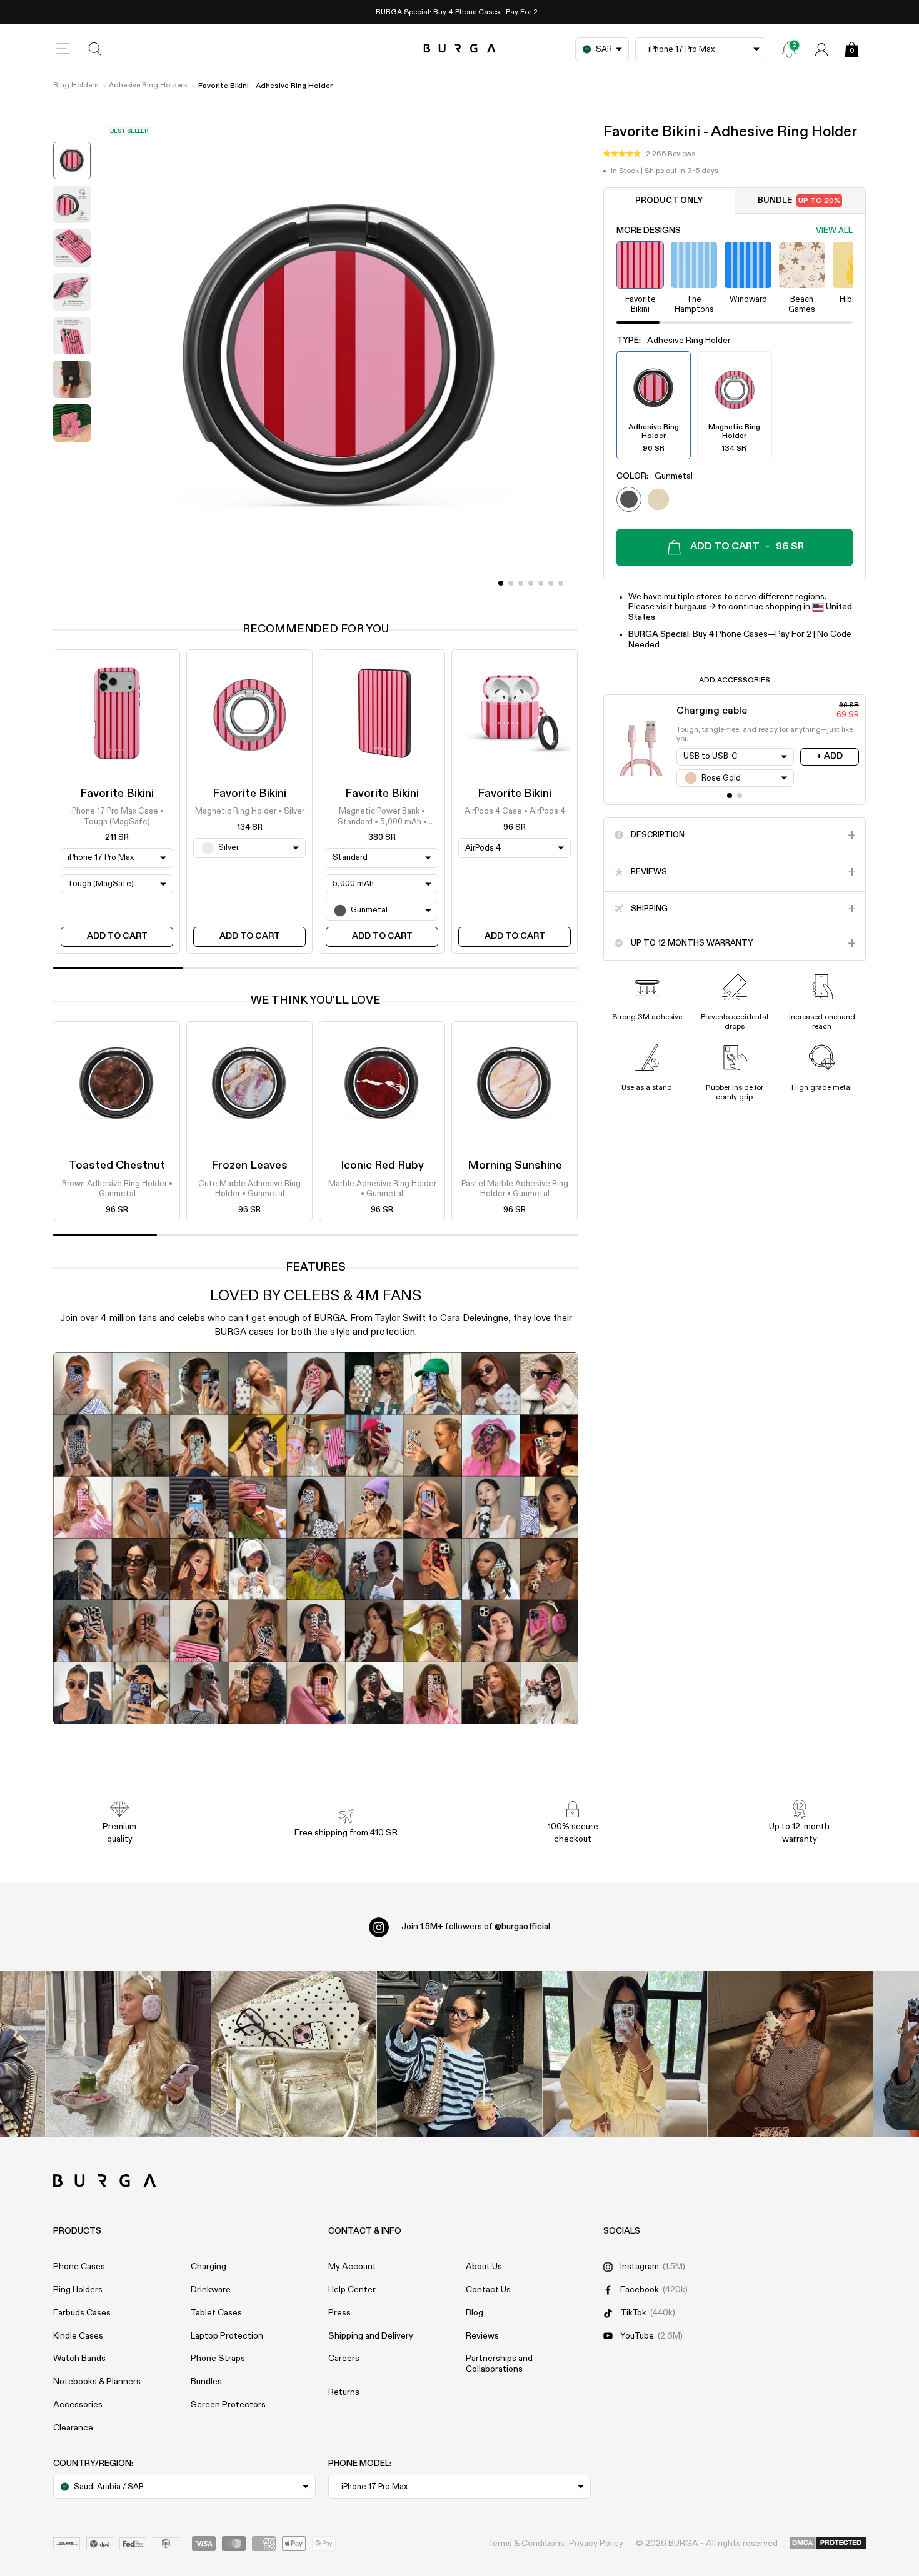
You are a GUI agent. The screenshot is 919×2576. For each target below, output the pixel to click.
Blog (475, 2313)
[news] (789, 49)
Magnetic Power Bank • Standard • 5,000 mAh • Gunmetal (382, 818)
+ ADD (830, 756)
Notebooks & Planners (97, 2382)
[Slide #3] (531, 583)
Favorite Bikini (117, 794)
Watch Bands (79, 2359)
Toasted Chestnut (117, 1166)
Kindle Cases (78, 2336)
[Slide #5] (551, 583)
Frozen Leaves (249, 1166)
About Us (484, 2267)
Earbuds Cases (82, 2313)
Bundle (799, 201)
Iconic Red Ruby (382, 1166)
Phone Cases (79, 2267)
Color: (655, 476)
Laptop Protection (227, 2336)
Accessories (78, 2405)
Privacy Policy (596, 2544)
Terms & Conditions (526, 2544)
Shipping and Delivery (371, 2336)
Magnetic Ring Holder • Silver (250, 812)
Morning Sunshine (515, 1166)
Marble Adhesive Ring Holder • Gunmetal (382, 1189)
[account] (821, 49)
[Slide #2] (521, 583)
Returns (344, 2392)
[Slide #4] (541, 583)
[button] (649, 154)
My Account (352, 2267)
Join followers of (476, 1927)
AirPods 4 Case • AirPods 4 (515, 812)
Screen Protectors (228, 2405)
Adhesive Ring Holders (148, 86)
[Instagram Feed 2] (625, 2054)
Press (339, 2313)
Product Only (669, 201)
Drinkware (211, 2290)
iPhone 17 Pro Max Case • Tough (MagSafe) (117, 817)
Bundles (206, 2382)
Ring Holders (76, 86)
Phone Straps (218, 2359)
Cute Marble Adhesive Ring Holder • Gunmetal (249, 1189)
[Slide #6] (561, 583)
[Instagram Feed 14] (294, 2054)
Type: (674, 341)
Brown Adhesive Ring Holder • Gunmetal (117, 1189)
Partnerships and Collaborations (499, 2364)
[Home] (460, 49)
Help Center (352, 2290)
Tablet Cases (216, 2313)
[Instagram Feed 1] (460, 2054)
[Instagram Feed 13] (128, 2054)
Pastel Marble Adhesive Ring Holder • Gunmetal (515, 1189)
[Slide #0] (501, 583)
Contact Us (488, 2290)
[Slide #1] (511, 583)
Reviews (482, 2336)
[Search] (96, 49)
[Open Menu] (63, 49)
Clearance (73, 2428)
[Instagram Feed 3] (791, 2054)
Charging (208, 2267)
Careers (344, 2359)
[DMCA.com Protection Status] (828, 2544)
